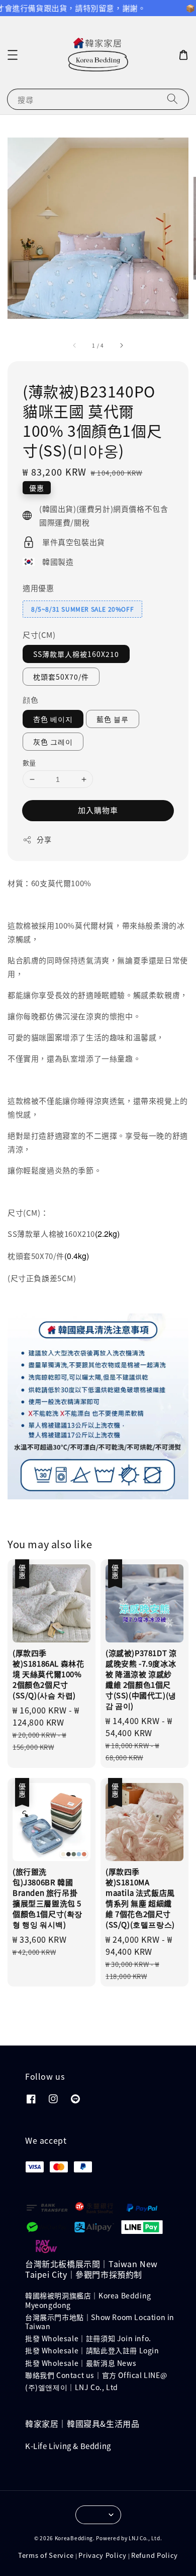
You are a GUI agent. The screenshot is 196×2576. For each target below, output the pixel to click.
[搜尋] (172, 99)
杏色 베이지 (53, 719)
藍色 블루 (113, 719)
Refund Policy (155, 2555)
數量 (29, 763)
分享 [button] (44, 839)
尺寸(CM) (39, 635)
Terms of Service (46, 2555)
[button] (13, 55)
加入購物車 (98, 810)
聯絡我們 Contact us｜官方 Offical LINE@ (96, 2375)
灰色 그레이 (53, 742)
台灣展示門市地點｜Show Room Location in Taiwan (100, 2322)
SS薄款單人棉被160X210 (76, 654)
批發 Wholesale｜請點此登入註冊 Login (92, 2350)
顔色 (30, 700)
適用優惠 (38, 588)
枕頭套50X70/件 (61, 677)
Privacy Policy (103, 2555)
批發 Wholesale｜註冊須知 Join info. (88, 2338)
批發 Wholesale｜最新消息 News (81, 2363)
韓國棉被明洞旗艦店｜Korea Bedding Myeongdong (88, 2300)
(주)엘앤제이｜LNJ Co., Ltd (72, 2387)
